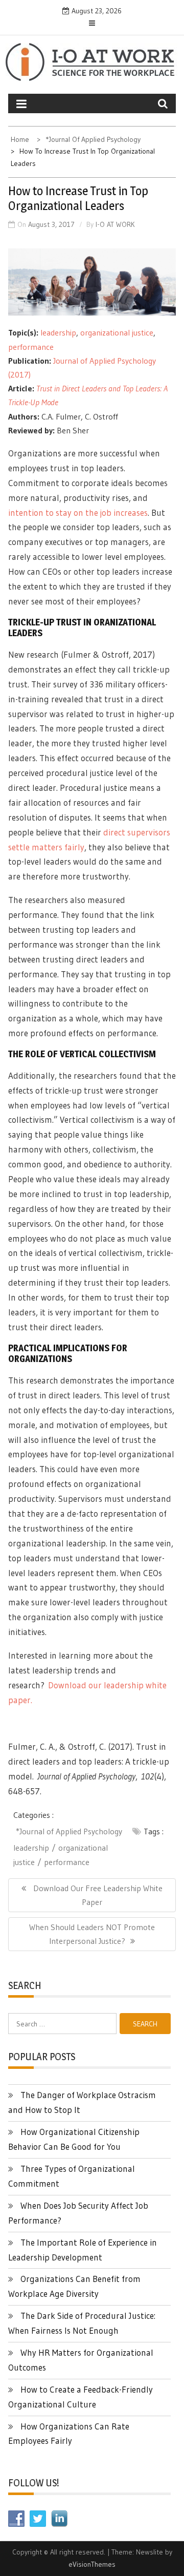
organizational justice (117, 332)
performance (31, 347)
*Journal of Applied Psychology (69, 1831)
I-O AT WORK (115, 224)
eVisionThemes (92, 2564)
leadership (58, 332)
